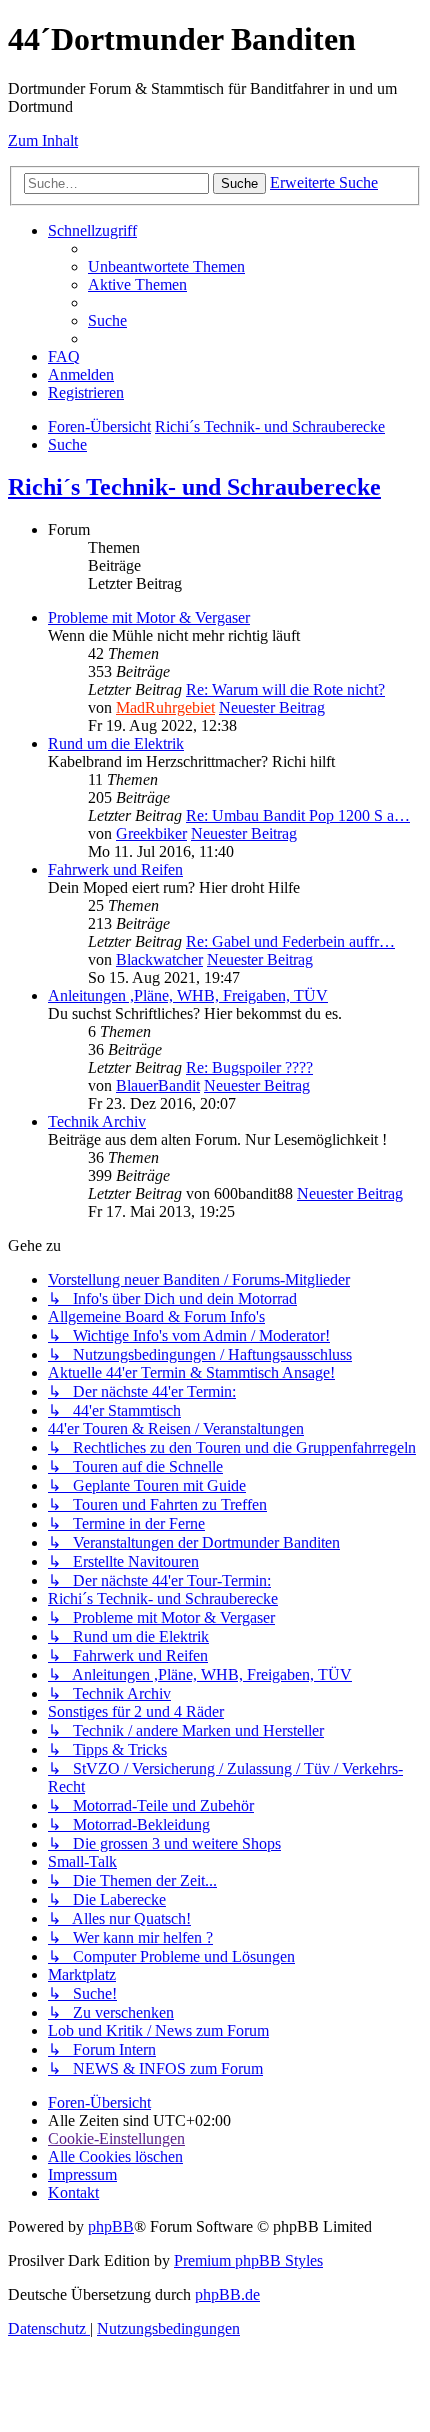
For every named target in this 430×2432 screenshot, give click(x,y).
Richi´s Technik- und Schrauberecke (194, 487)
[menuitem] (166, 266)
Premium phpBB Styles (248, 2260)
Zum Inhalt (43, 140)
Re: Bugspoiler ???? (249, 1067)
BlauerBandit (158, 1085)
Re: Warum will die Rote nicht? (285, 689)
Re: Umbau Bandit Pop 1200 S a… (298, 815)
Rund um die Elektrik (116, 743)
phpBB (111, 2226)
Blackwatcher (159, 959)
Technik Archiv (97, 1121)
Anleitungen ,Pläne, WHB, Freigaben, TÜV (188, 995)
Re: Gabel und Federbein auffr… (290, 941)
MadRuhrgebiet (165, 707)
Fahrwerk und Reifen (115, 869)
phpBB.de (227, 2294)
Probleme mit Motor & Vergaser (149, 617)
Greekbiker (151, 833)
